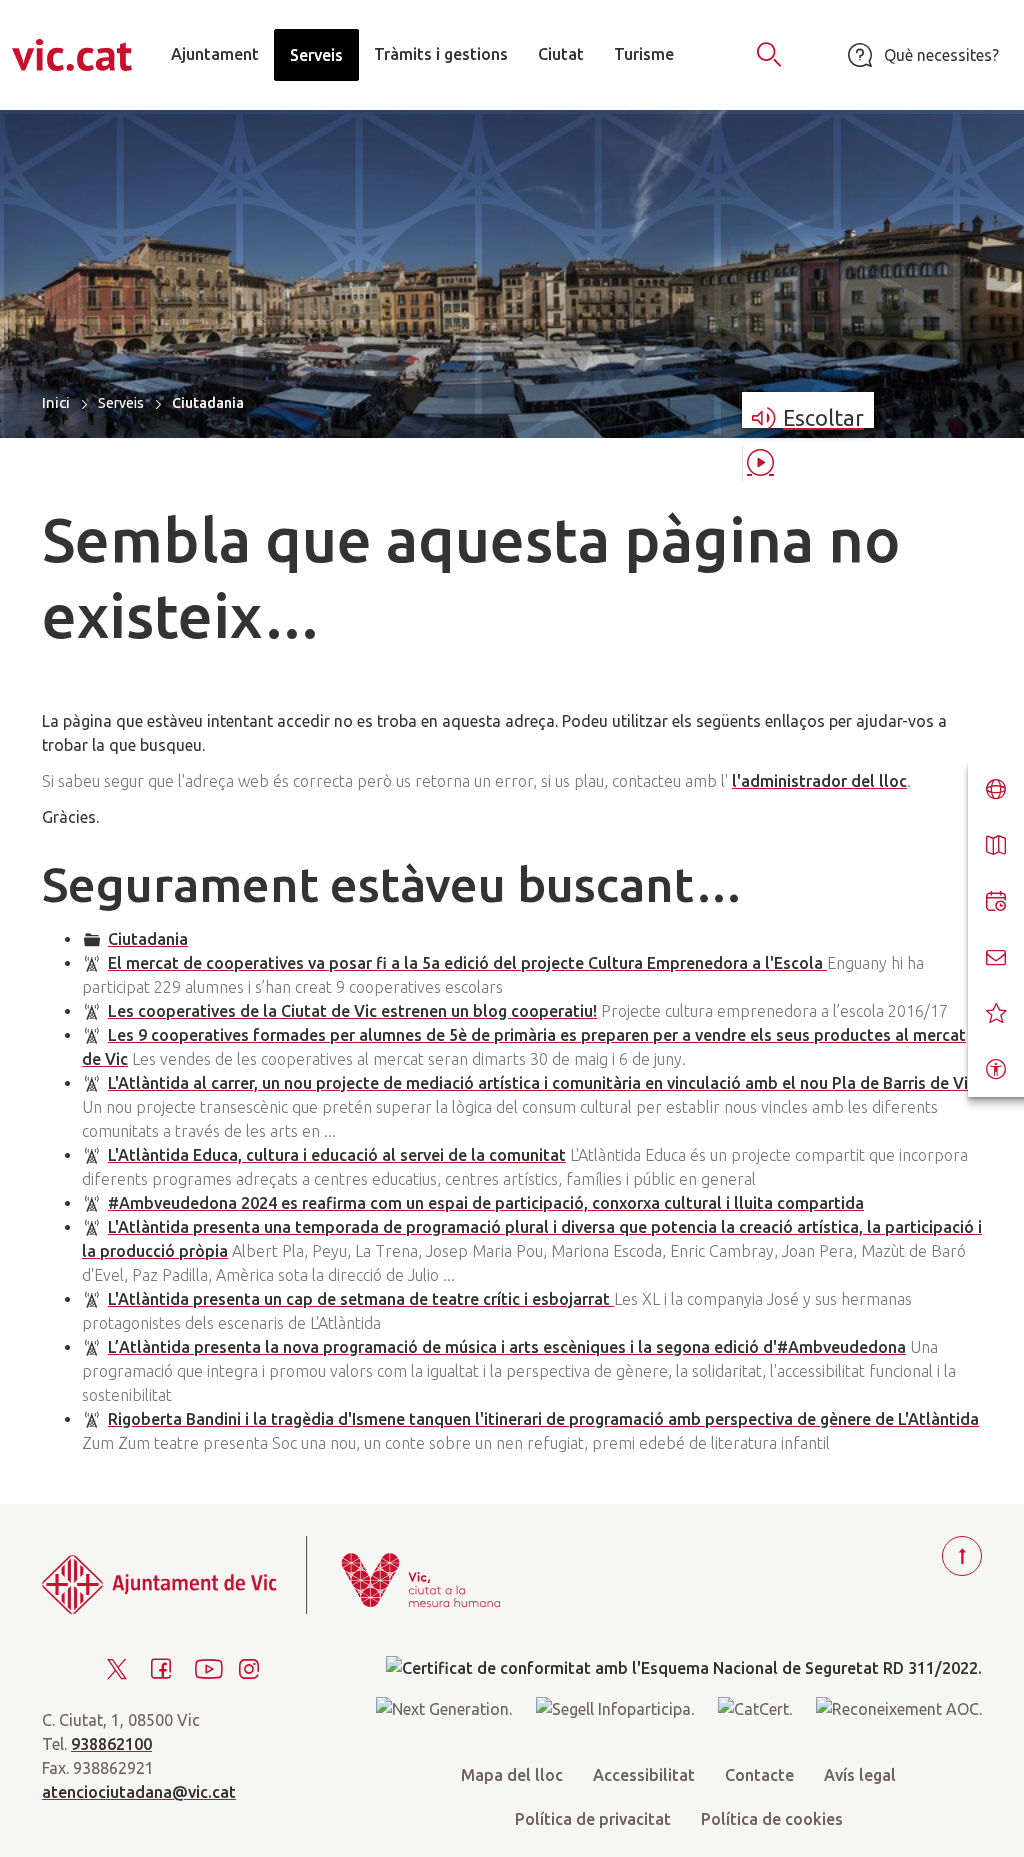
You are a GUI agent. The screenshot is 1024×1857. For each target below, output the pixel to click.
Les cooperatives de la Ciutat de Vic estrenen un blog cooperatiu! (352, 1011)
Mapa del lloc (512, 1775)
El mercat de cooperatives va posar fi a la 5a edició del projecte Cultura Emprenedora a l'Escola (467, 963)
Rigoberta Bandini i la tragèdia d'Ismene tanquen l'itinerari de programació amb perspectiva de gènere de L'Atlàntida (543, 1419)
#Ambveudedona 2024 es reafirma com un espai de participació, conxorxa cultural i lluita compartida (486, 1203)
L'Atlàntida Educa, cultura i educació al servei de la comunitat (337, 1155)
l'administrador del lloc (819, 781)
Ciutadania (148, 939)
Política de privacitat (593, 1819)
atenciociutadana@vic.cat (139, 1792)
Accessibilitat (644, 1775)
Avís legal (860, 1775)
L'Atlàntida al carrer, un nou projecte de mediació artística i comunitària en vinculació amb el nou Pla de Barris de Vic (542, 1083)
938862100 (111, 1744)
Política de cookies (772, 1819)
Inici (56, 402)
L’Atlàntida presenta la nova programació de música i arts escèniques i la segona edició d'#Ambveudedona (507, 1347)
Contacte (759, 1775)
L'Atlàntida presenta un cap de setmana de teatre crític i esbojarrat (361, 1299)
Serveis (121, 403)
